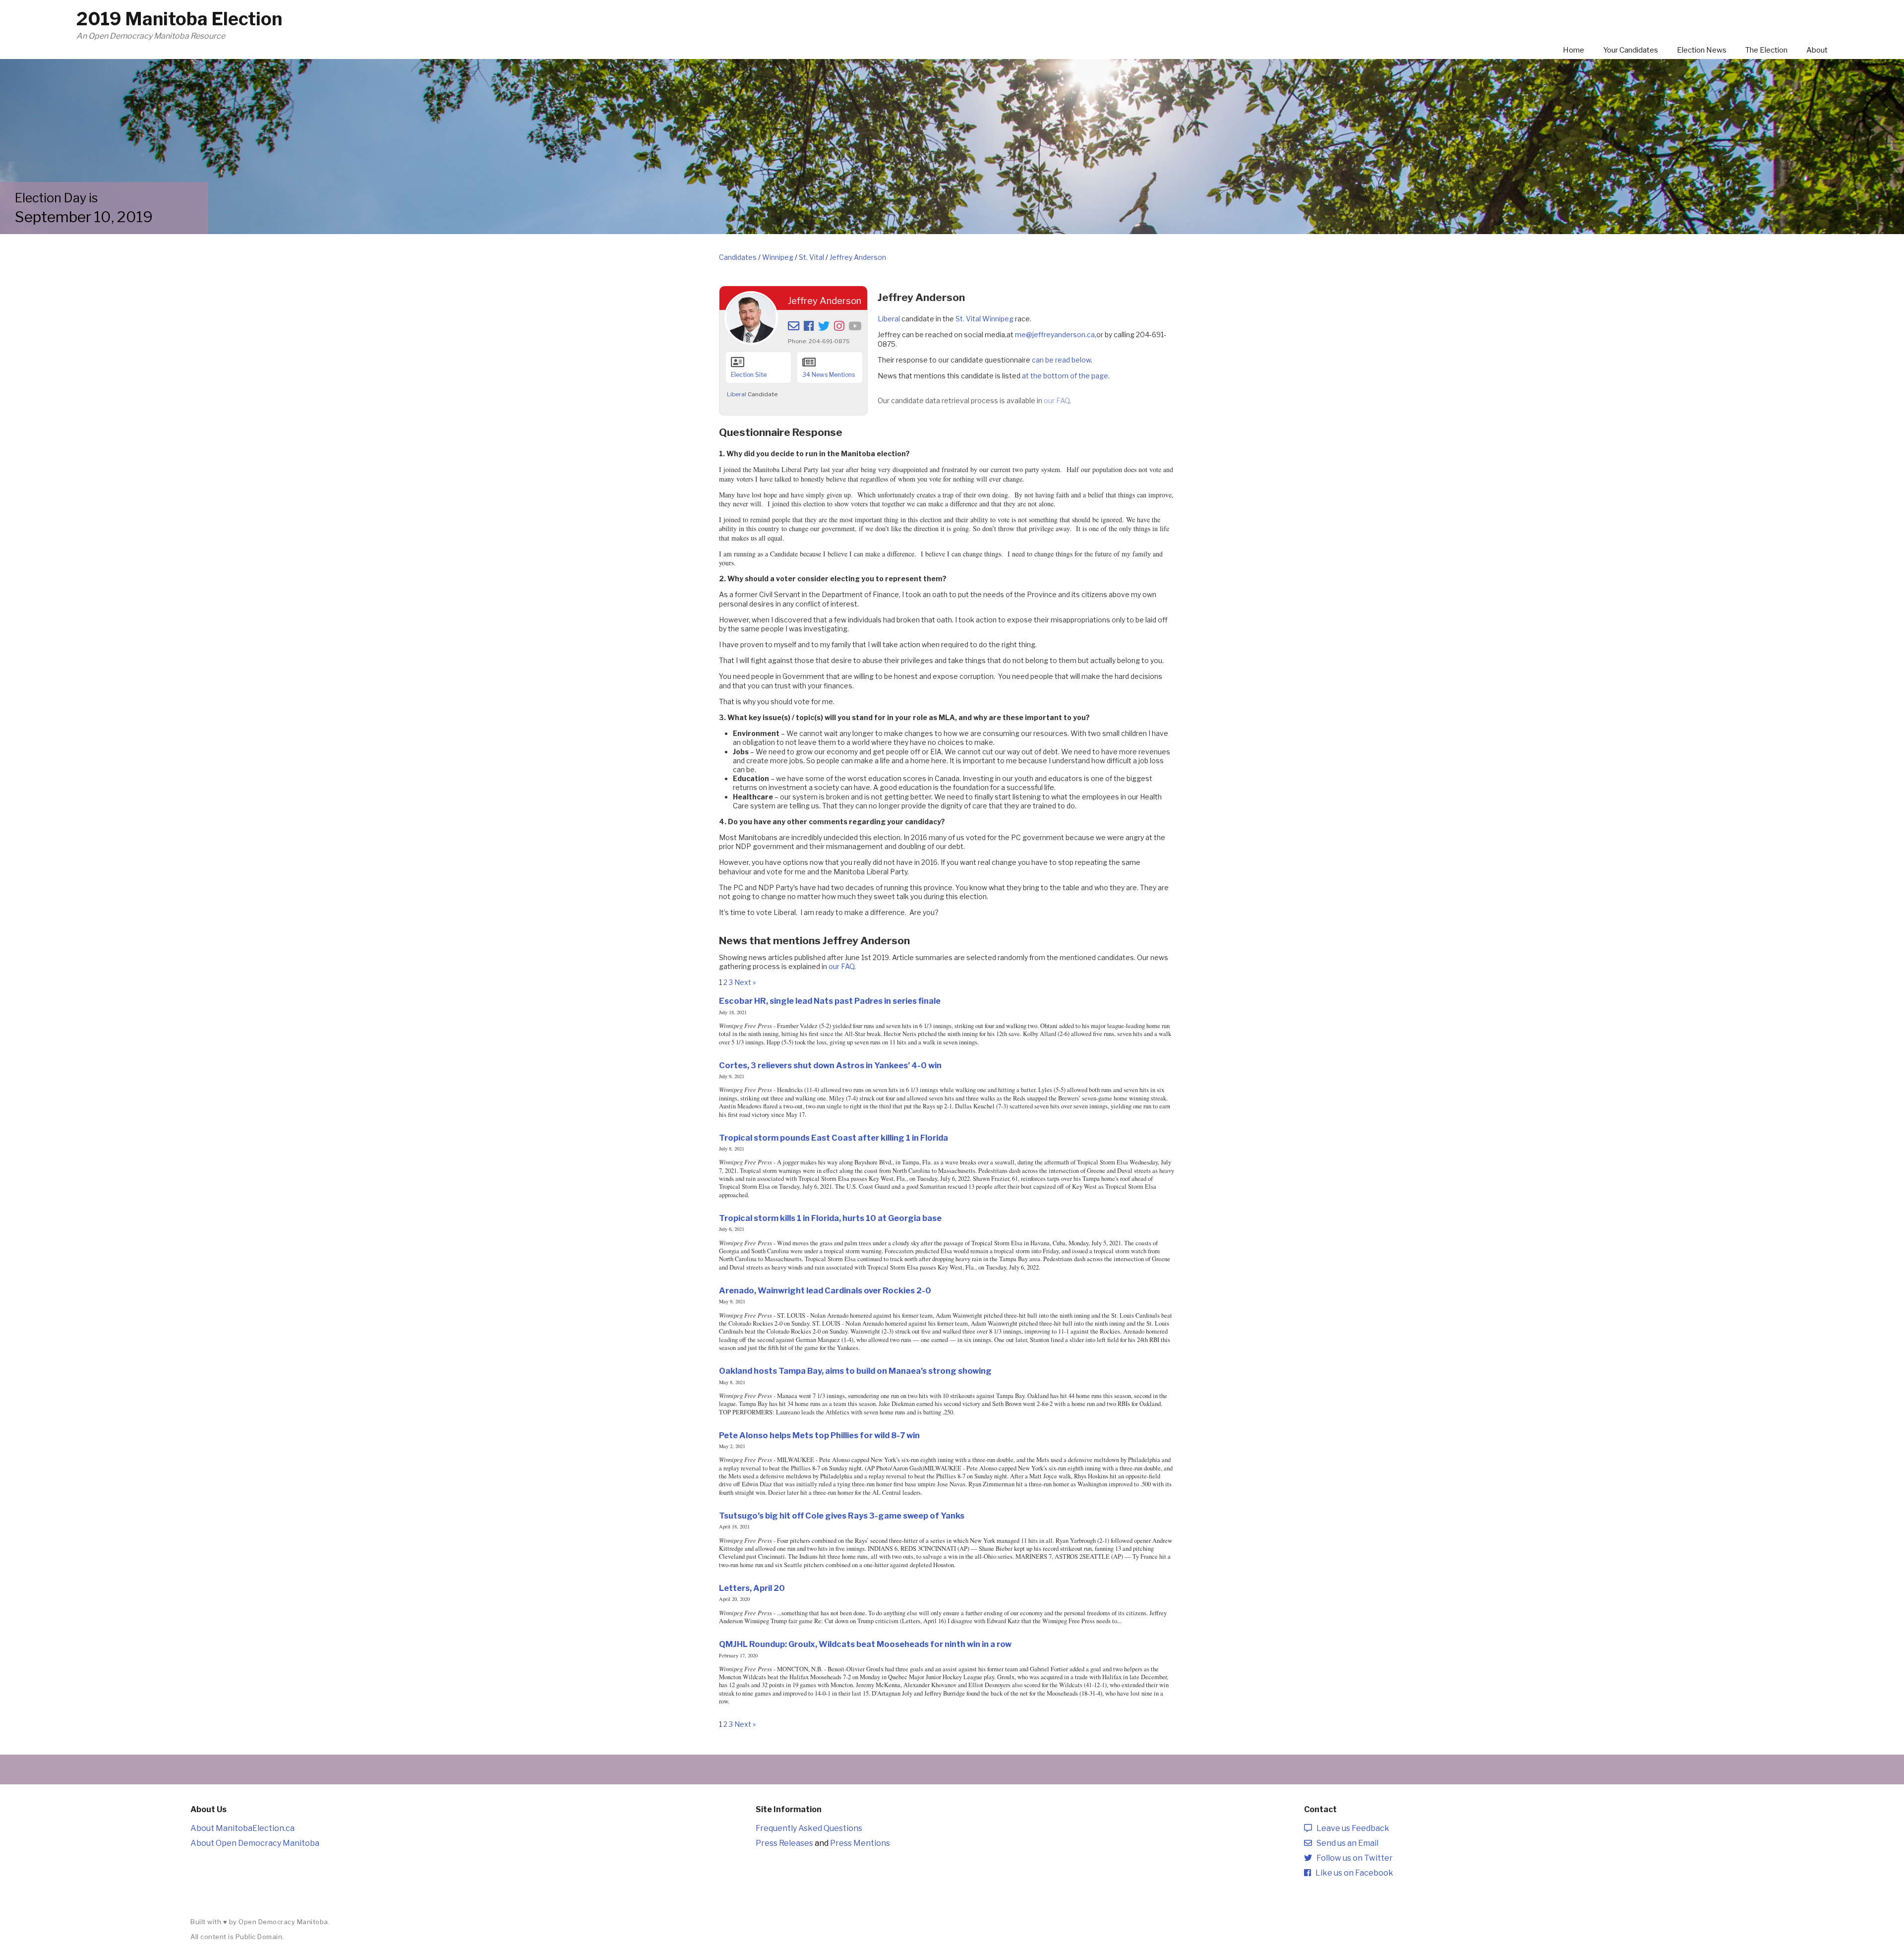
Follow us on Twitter (1352, 1858)
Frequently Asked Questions (809, 1828)
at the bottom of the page (1065, 376)
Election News (1702, 50)
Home (1574, 50)
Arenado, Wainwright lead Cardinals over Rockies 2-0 (825, 1290)
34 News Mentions (829, 375)
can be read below (1061, 360)
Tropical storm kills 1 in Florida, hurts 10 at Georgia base (830, 1218)
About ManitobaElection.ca (242, 1828)
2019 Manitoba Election (179, 19)
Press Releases (784, 1843)
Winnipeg (778, 257)
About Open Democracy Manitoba (255, 1843)
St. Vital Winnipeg (984, 319)
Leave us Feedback (1351, 1828)
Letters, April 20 (752, 1588)
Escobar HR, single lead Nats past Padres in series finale (830, 1001)
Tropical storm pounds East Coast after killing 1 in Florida (833, 1138)
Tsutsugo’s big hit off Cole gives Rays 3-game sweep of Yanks (842, 1516)
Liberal (737, 394)
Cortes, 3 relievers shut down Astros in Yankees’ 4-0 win (830, 1065)
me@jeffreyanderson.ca (1055, 335)
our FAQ (1057, 400)
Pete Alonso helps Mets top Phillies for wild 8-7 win (819, 1435)
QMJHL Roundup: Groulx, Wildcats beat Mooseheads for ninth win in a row (865, 1644)
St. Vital (811, 257)
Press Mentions (860, 1843)
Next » (745, 982)
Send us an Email (1345, 1843)
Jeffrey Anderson (858, 257)
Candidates (738, 257)
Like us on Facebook (1352, 1873)
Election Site (749, 375)
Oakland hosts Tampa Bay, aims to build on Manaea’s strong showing (855, 1371)
